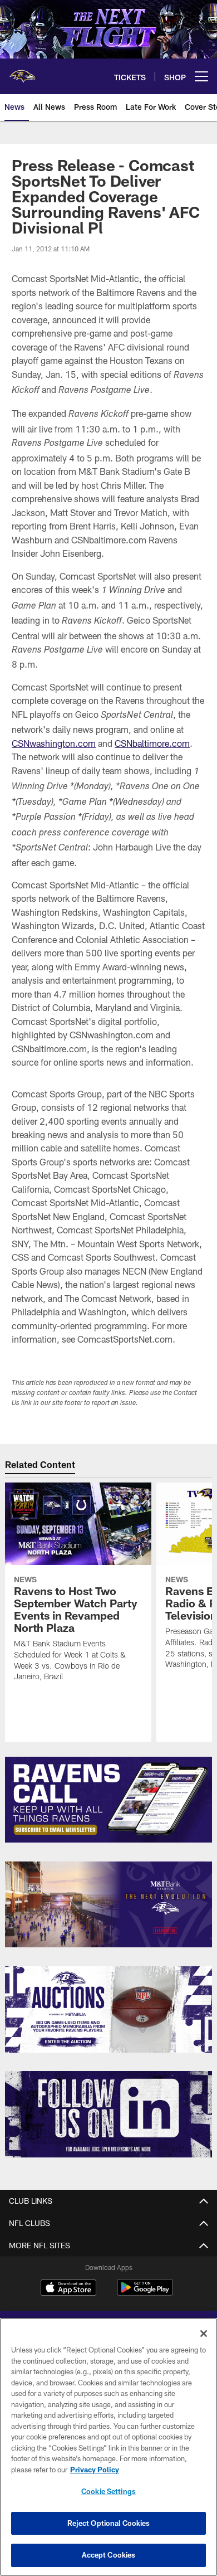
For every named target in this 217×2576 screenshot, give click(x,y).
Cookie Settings (108, 2491)
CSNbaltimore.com (152, 743)
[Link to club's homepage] (22, 72)
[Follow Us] (108, 2114)
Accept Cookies (109, 2555)
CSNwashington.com (54, 743)
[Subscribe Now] (108, 1800)
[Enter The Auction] (108, 2009)
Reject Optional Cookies (109, 2523)
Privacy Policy (95, 2470)
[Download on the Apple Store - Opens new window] (68, 2289)
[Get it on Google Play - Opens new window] (145, 2293)
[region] (108, 2447)
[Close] (204, 2334)
